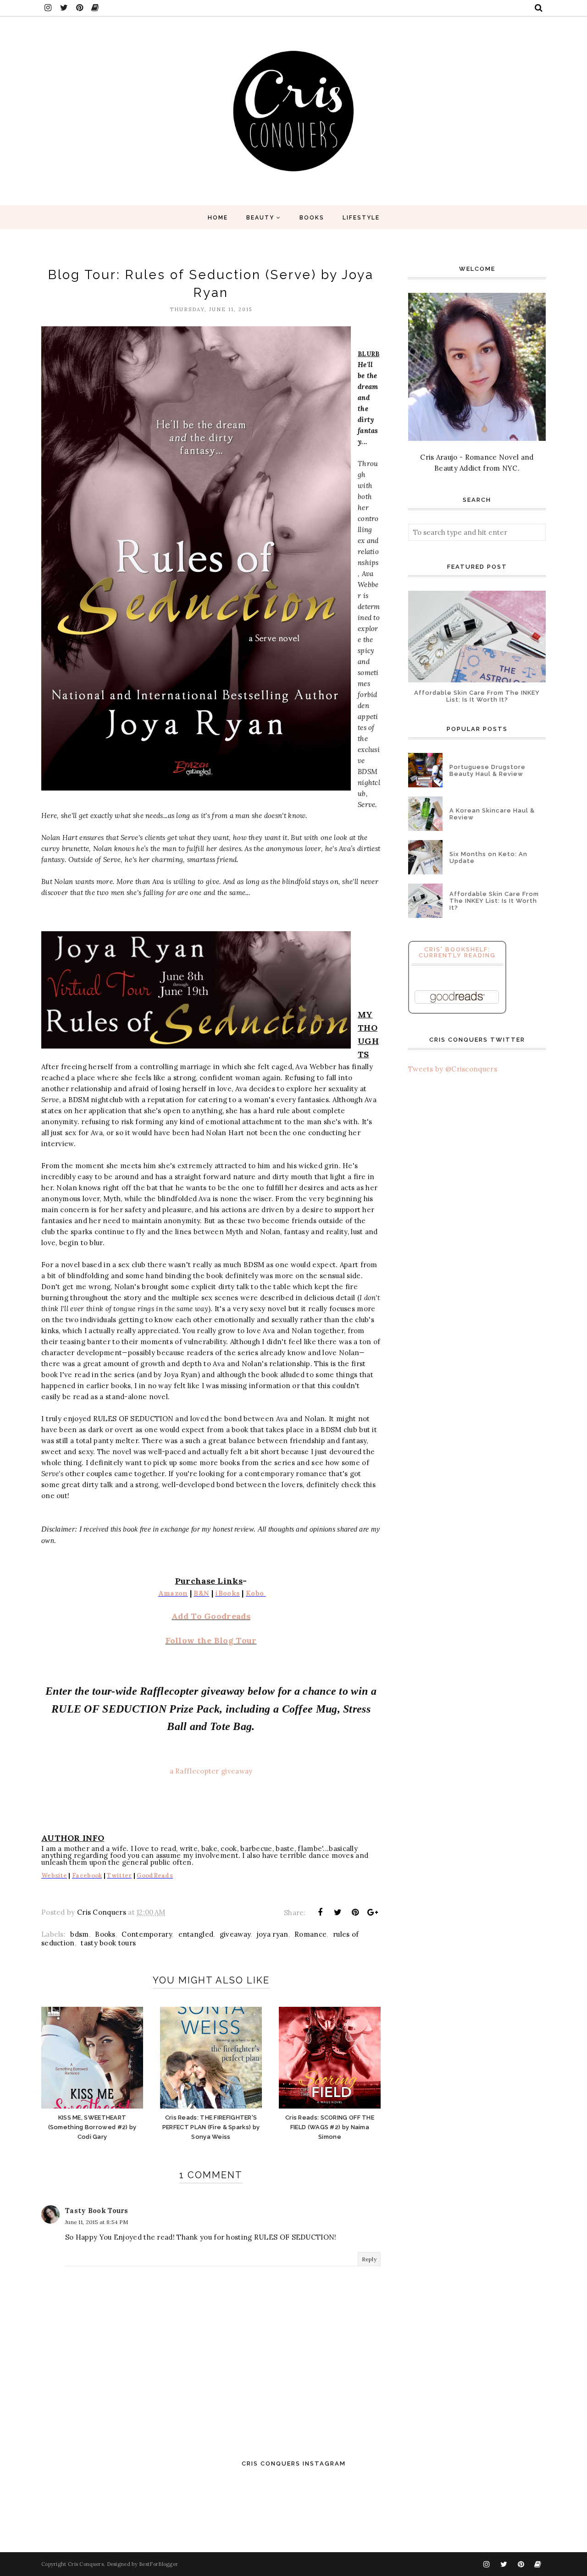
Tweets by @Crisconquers (453, 1069)
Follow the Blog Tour (211, 1640)
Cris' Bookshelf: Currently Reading (457, 952)
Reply (369, 2259)
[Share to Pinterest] (355, 1912)
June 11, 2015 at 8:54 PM (97, 2222)
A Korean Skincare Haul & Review (492, 814)
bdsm (79, 1934)
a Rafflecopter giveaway (211, 1771)
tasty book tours (108, 1943)
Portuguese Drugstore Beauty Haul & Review (487, 770)
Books (105, 1934)
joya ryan (273, 1934)
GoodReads (155, 1876)
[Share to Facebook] (320, 1912)
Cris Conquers (86, 2564)
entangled (196, 1934)
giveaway (235, 1934)
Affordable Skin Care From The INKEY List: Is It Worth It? (477, 696)
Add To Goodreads (211, 1616)
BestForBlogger (158, 2564)
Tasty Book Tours (97, 2211)
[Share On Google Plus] (373, 1912)
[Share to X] (338, 1912)
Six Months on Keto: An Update (488, 857)
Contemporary (147, 1934)
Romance (310, 1934)
